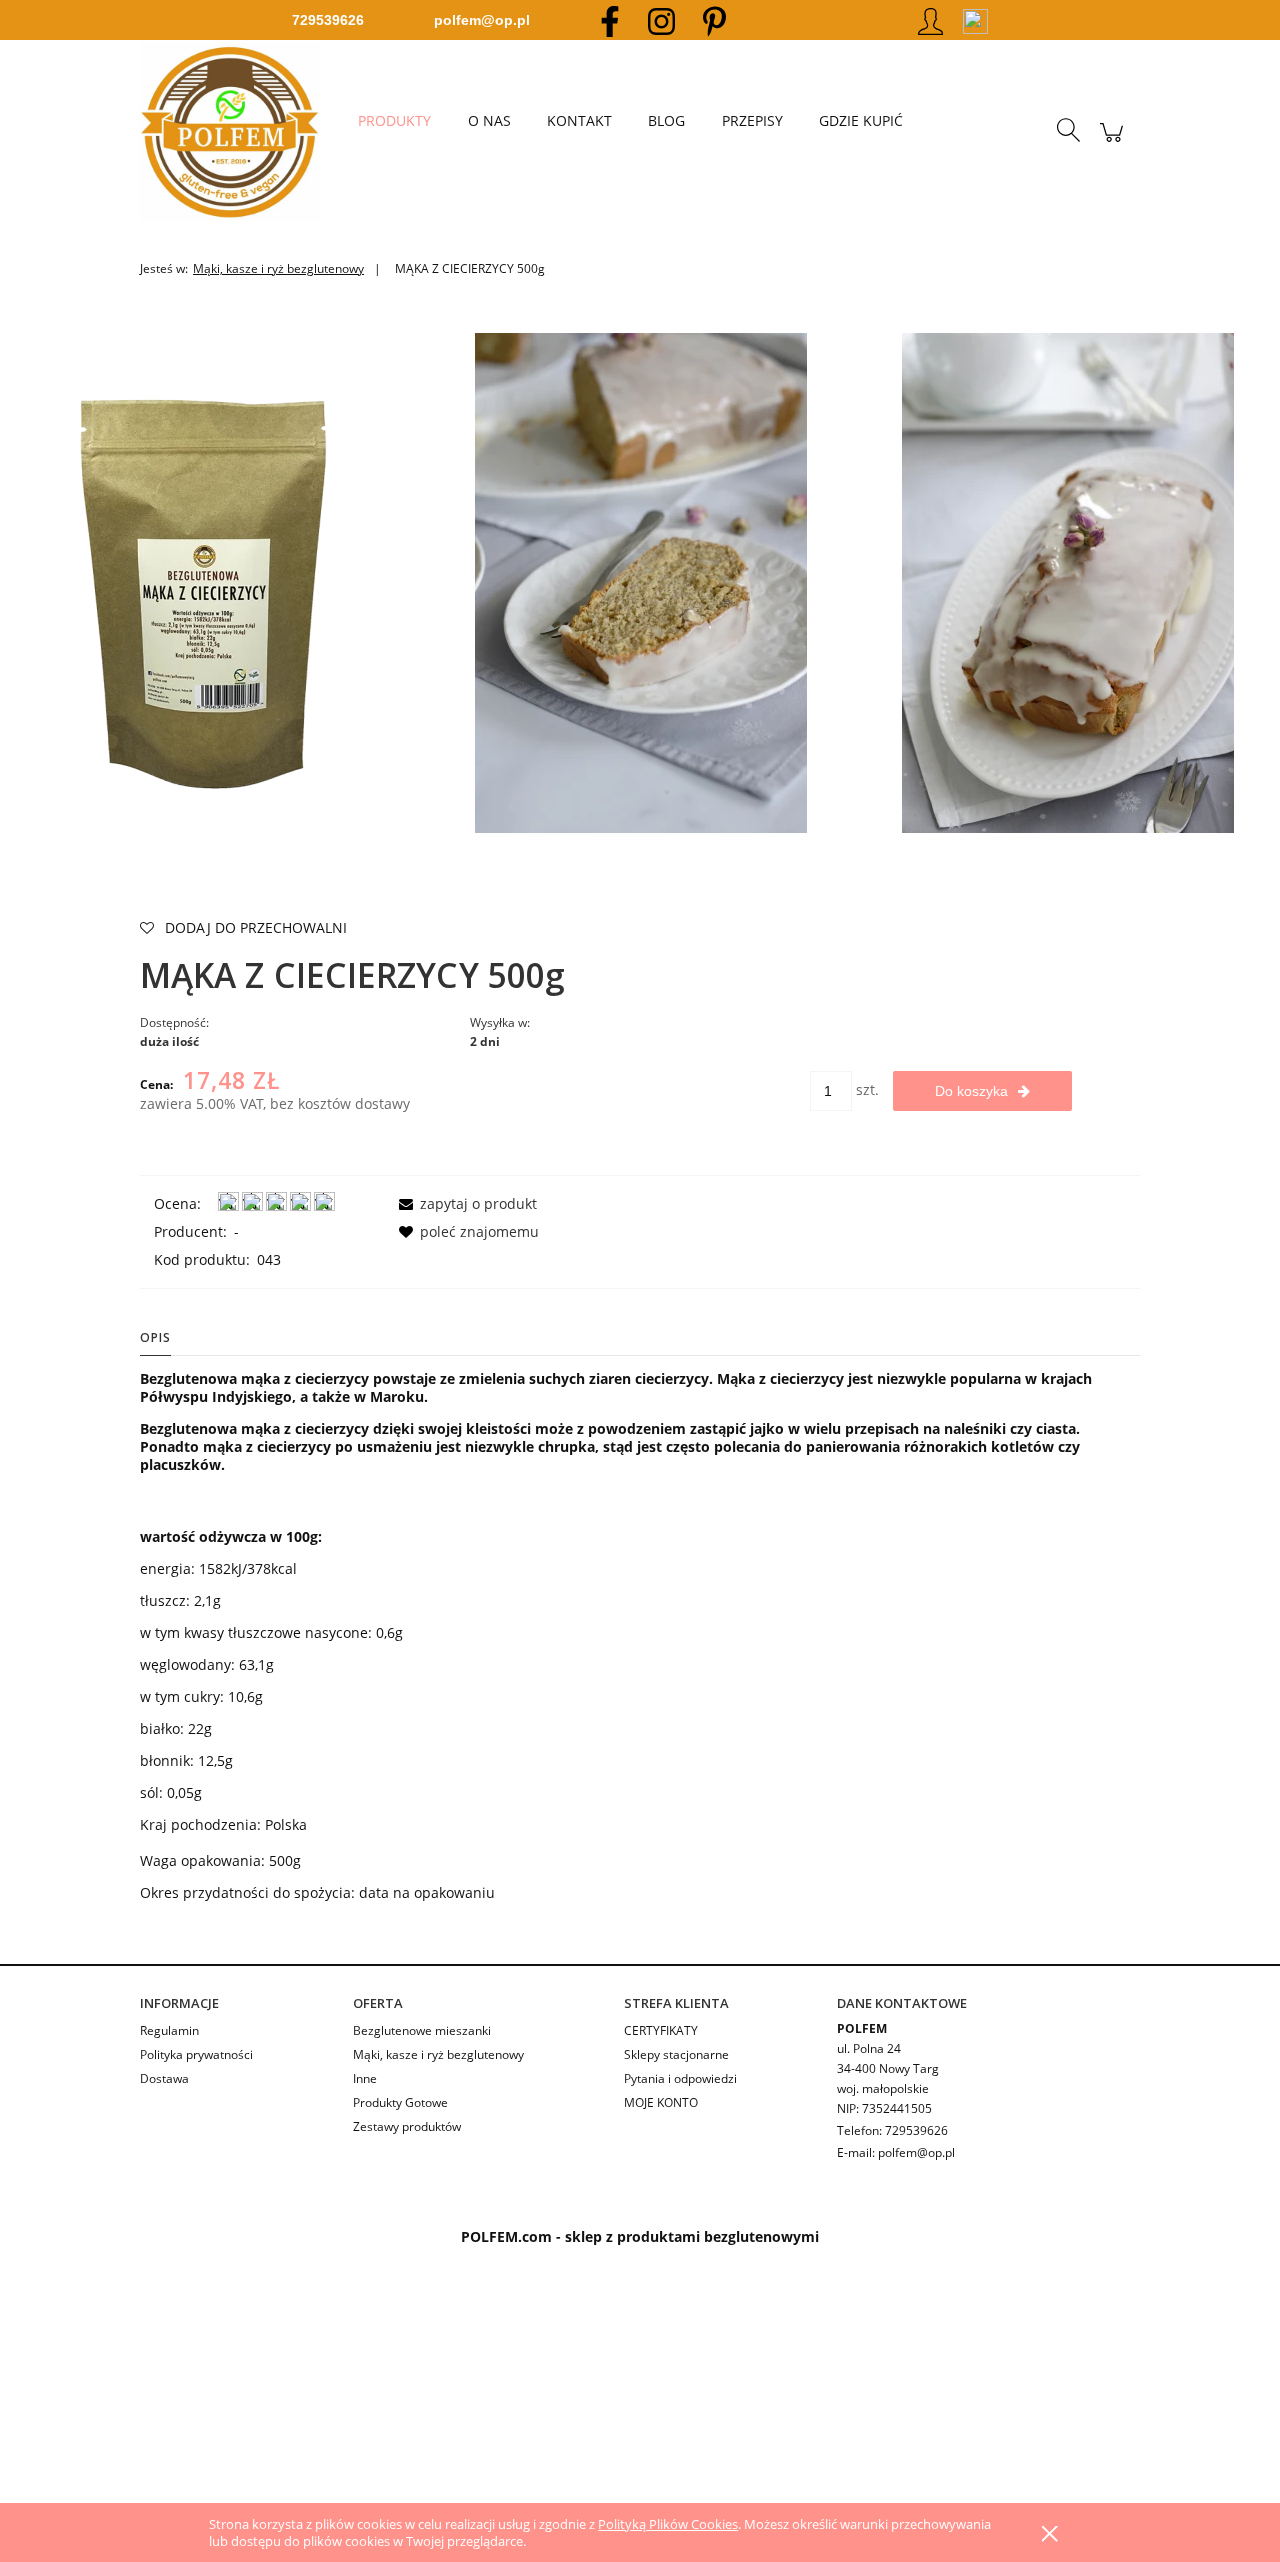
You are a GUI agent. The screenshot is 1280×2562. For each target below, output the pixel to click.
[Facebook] (610, 20)
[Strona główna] (240, 132)
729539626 (328, 20)
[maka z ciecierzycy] (213, 581)
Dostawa (164, 2078)
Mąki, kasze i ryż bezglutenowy (438, 2054)
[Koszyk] (1111, 142)
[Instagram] (661, 20)
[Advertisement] (600, 2395)
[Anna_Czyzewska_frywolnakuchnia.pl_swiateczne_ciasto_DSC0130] (641, 581)
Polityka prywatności (196, 2054)
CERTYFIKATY (661, 2030)
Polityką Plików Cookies (668, 2524)
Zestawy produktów (407, 2126)
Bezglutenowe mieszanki (422, 2030)
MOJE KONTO (661, 2102)
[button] (464, 1203)
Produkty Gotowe (400, 2102)
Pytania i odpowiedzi (680, 2078)
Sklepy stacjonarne (676, 2054)
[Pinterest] (714, 20)
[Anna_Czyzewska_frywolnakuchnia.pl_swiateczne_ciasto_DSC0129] (1068, 581)
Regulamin (169, 2030)
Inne (365, 2078)
